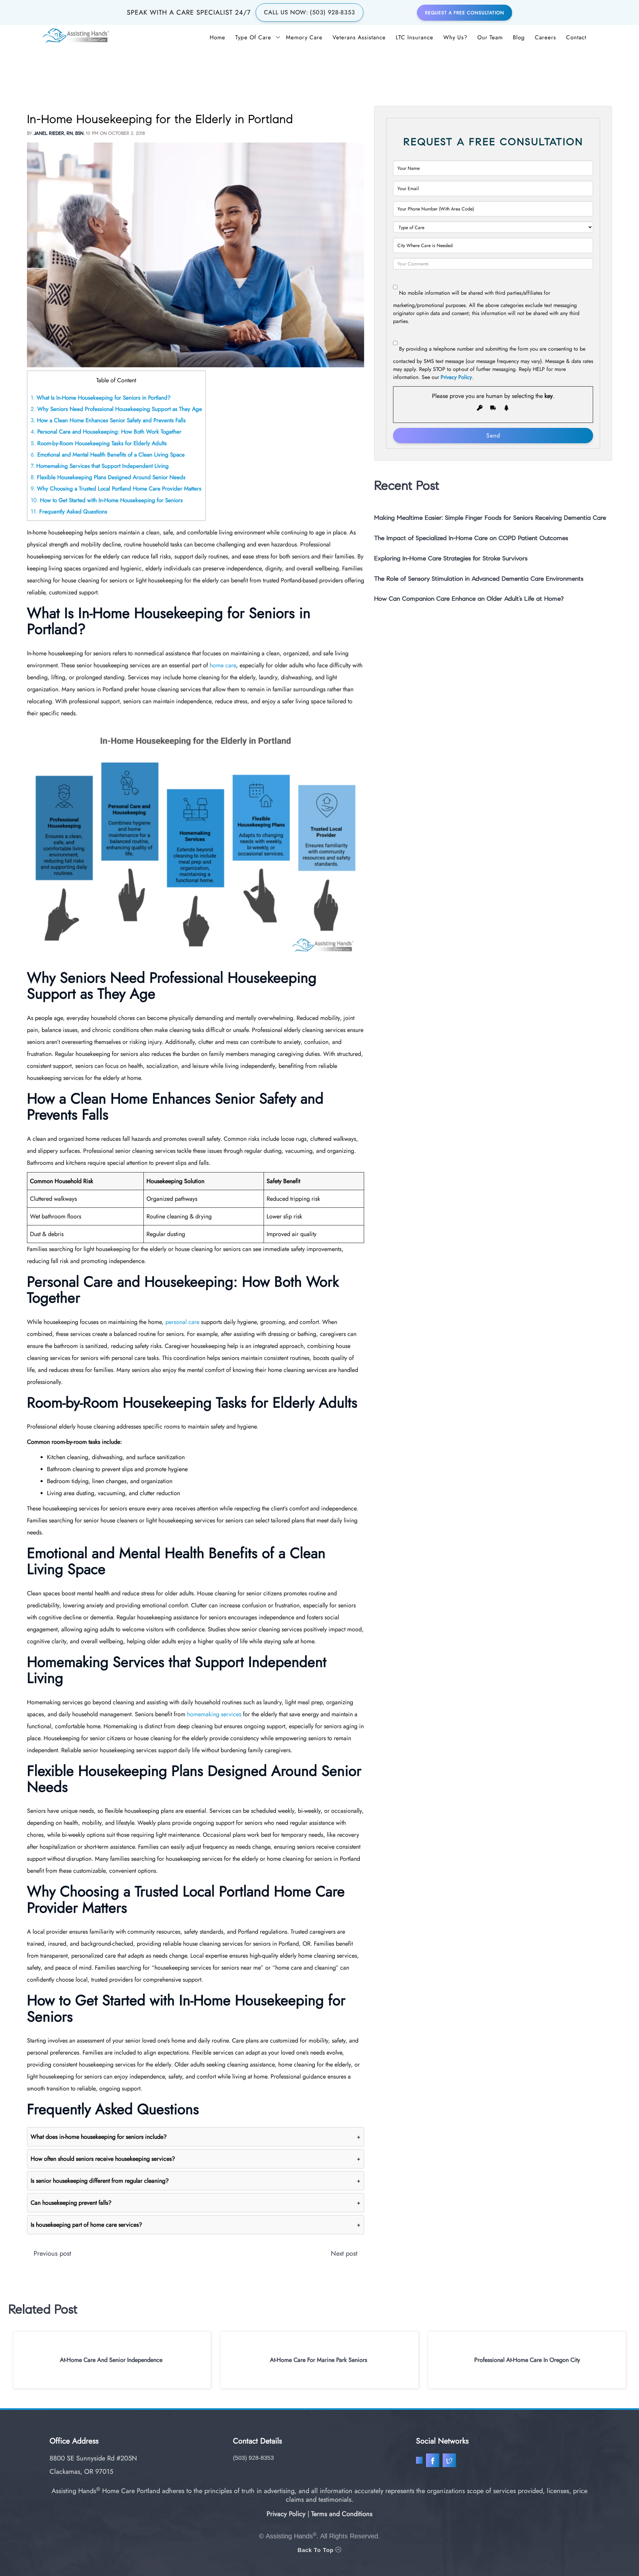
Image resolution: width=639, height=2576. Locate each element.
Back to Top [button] (317, 2550)
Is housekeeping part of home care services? (196, 2225)
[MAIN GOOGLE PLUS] (421, 2462)
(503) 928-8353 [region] (253, 2458)
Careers (545, 37)
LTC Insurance (415, 37)
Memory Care (304, 37)
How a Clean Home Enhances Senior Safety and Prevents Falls (108, 420)
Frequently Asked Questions (69, 511)
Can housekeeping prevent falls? (196, 2203)
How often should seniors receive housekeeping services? (196, 2159)
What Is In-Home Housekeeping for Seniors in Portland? (101, 398)
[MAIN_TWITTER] (450, 2462)
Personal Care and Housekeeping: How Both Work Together (106, 432)
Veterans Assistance (359, 37)
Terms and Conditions (342, 2514)
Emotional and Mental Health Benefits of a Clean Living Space (108, 455)
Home (217, 37)
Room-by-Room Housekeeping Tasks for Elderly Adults (99, 443)
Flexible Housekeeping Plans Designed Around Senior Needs (108, 477)
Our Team (490, 37)
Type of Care (253, 37)
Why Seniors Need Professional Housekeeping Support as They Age (116, 409)
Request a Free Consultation (465, 13)
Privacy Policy (456, 377)
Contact (576, 37)
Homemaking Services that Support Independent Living (100, 466)
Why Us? (455, 37)
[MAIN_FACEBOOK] (433, 2462)
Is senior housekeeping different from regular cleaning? (196, 2181)
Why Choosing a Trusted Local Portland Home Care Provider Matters (116, 488)
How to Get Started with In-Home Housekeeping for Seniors (107, 500)
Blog (519, 37)
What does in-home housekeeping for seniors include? (196, 2137)
